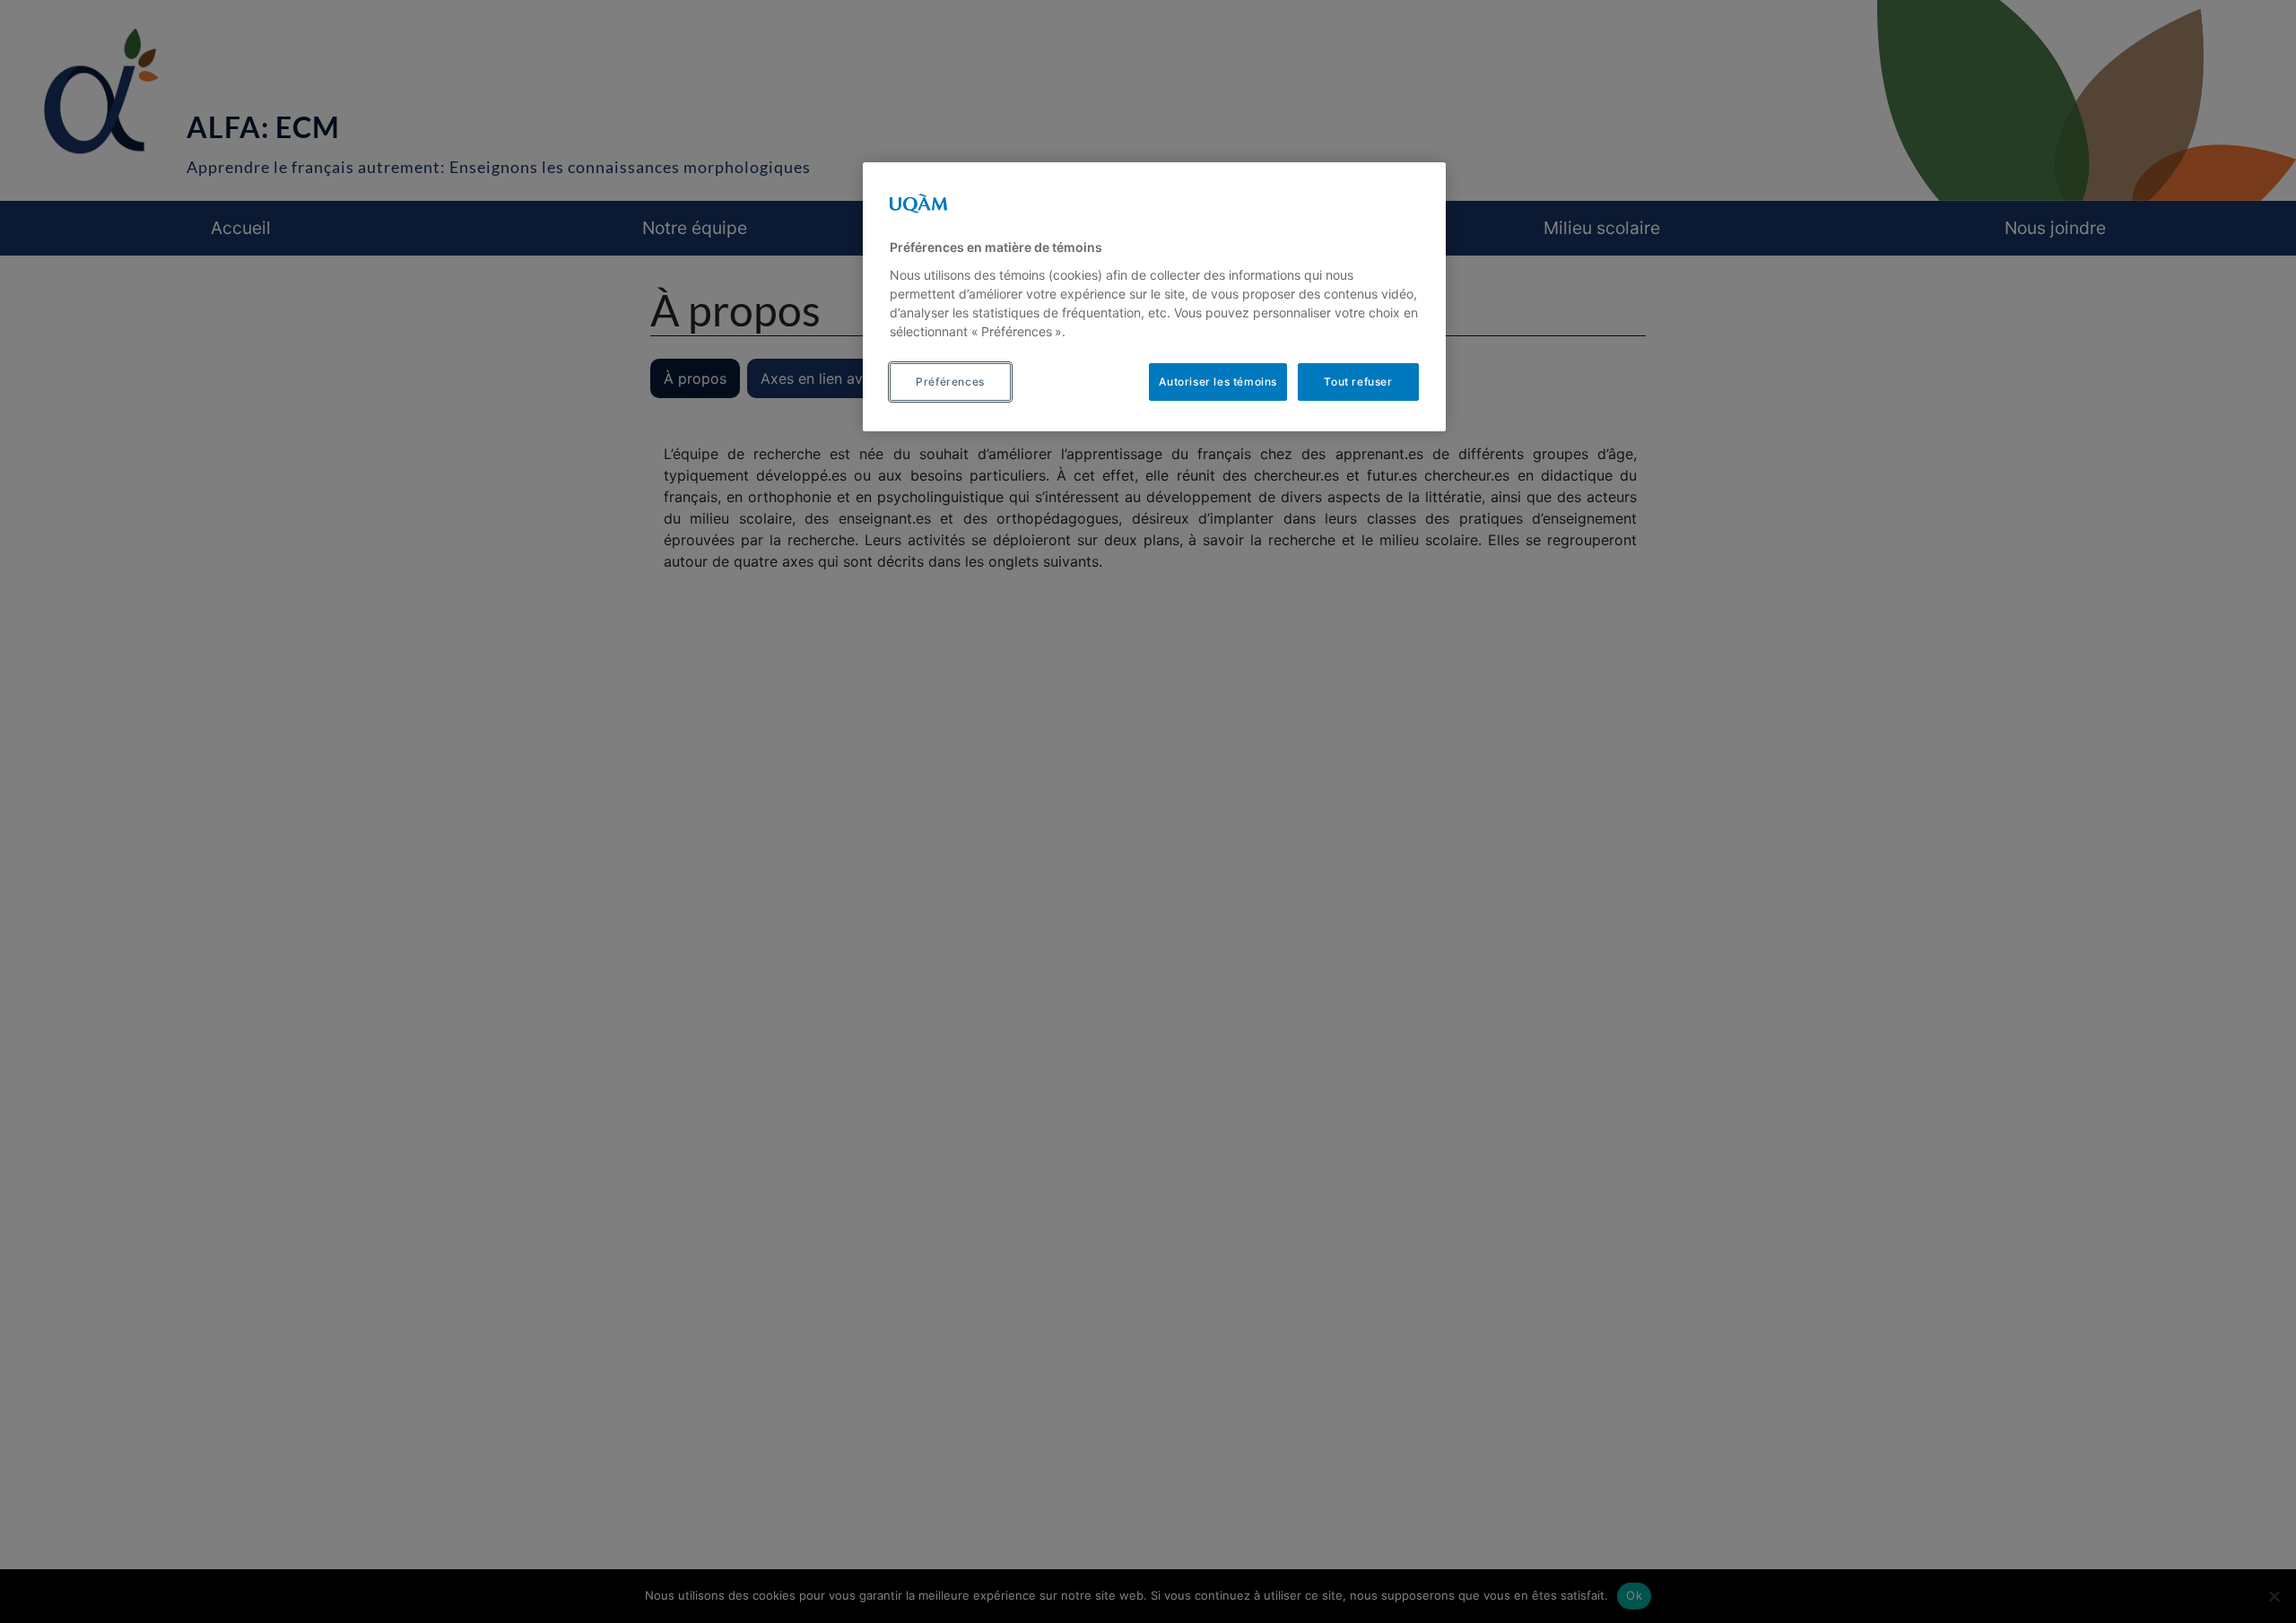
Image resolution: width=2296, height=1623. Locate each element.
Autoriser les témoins (1218, 382)
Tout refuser (1358, 382)
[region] (1154, 297)
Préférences (950, 382)
